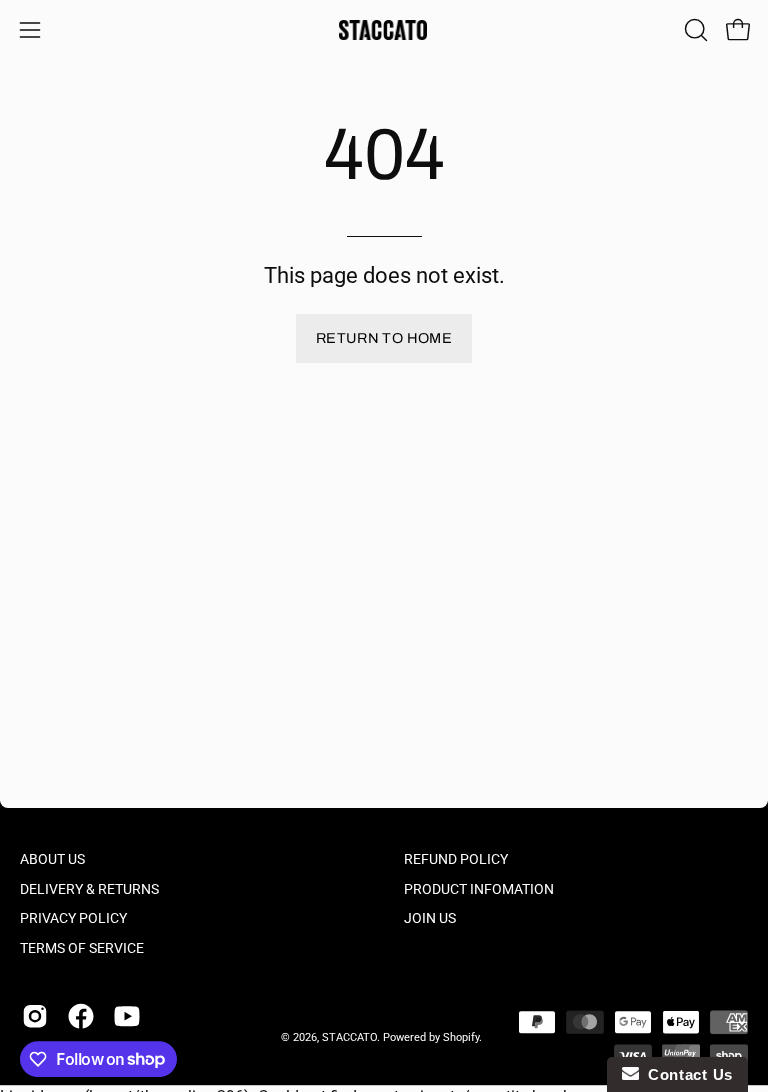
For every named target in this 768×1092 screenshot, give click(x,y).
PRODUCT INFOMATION (479, 889)
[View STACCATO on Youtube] (127, 1016)
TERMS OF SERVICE (82, 948)
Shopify (461, 1037)
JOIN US (430, 919)
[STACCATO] (384, 30)
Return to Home (384, 338)
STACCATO (349, 1037)
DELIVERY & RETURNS (89, 889)
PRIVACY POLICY (73, 919)
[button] (694, 30)
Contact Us (686, 1074)
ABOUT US (52, 859)
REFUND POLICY (456, 859)
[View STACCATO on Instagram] (35, 1016)
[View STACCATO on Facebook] (81, 1016)
